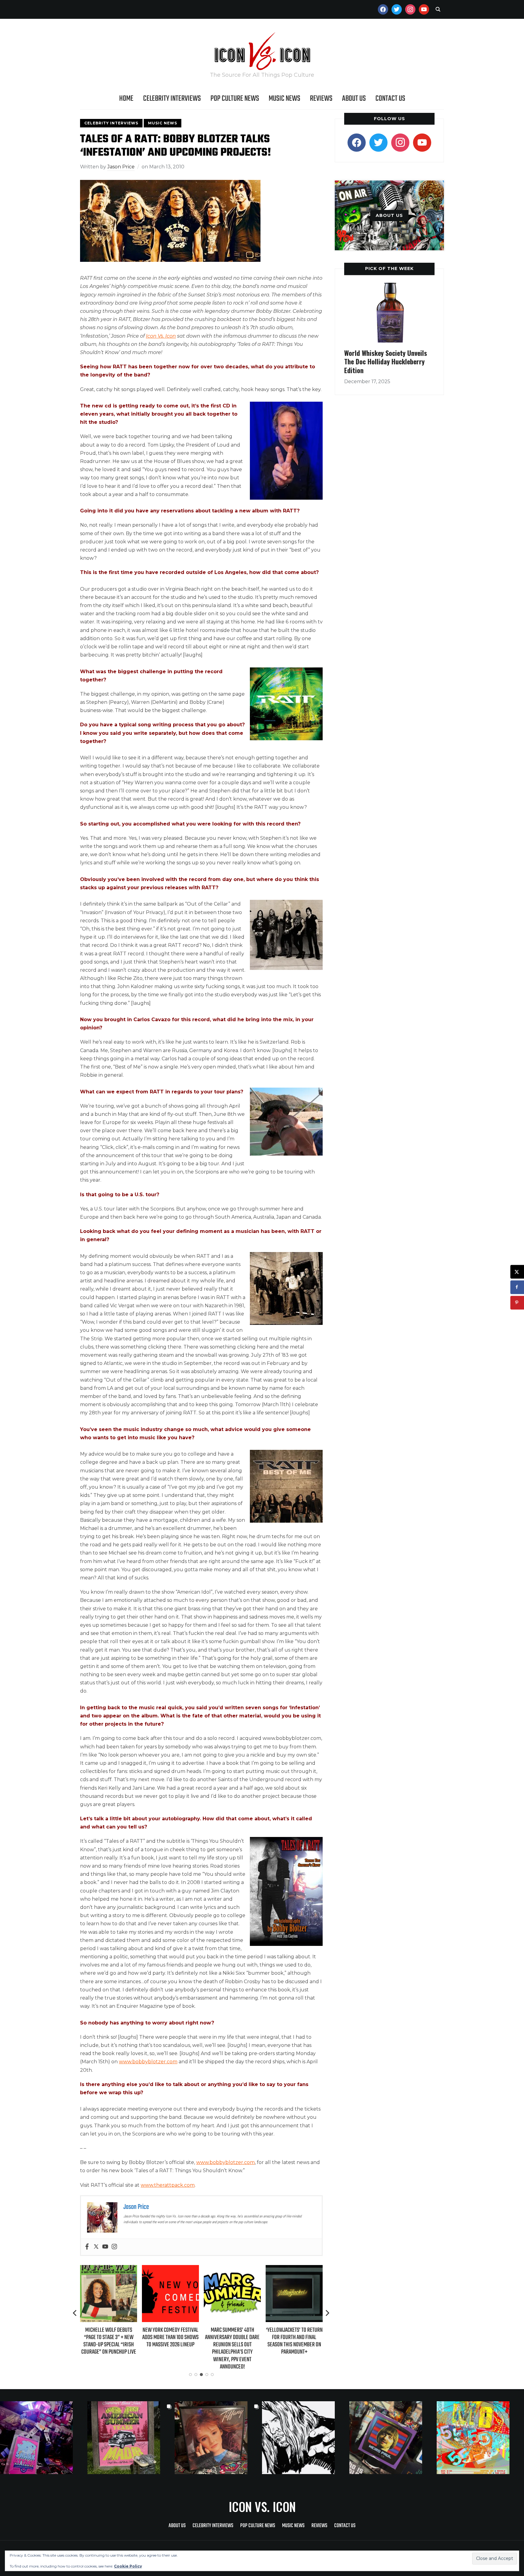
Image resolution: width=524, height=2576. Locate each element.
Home (126, 99)
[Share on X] (517, 1272)
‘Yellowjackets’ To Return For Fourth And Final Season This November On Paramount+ (232, 2341)
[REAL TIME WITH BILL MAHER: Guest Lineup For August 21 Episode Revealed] (294, 2269)
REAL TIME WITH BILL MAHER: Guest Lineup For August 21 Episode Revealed (294, 2337)
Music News (284, 99)
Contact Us (390, 99)
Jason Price (121, 167)
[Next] (327, 2313)
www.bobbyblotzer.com (148, 2062)
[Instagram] (114, 2247)
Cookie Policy (128, 2566)
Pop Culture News (235, 99)
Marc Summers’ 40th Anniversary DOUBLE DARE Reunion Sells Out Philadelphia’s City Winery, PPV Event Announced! (170, 2348)
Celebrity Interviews (172, 99)
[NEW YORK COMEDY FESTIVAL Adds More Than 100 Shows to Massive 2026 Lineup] (109, 2269)
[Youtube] (105, 2247)
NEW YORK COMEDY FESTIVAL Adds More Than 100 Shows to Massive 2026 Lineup (109, 2337)
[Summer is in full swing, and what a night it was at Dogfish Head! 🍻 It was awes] (131, 2438)
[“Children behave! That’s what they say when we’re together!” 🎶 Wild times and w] (218, 2438)
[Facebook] (87, 2247)
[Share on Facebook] (517, 1287)
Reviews (321, 99)
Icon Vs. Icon (161, 336)
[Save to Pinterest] (517, 1303)
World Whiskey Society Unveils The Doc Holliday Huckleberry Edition (386, 361)
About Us (354, 99)
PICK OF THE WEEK (389, 268)
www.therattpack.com (168, 2185)
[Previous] (75, 2313)
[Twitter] (96, 2247)
